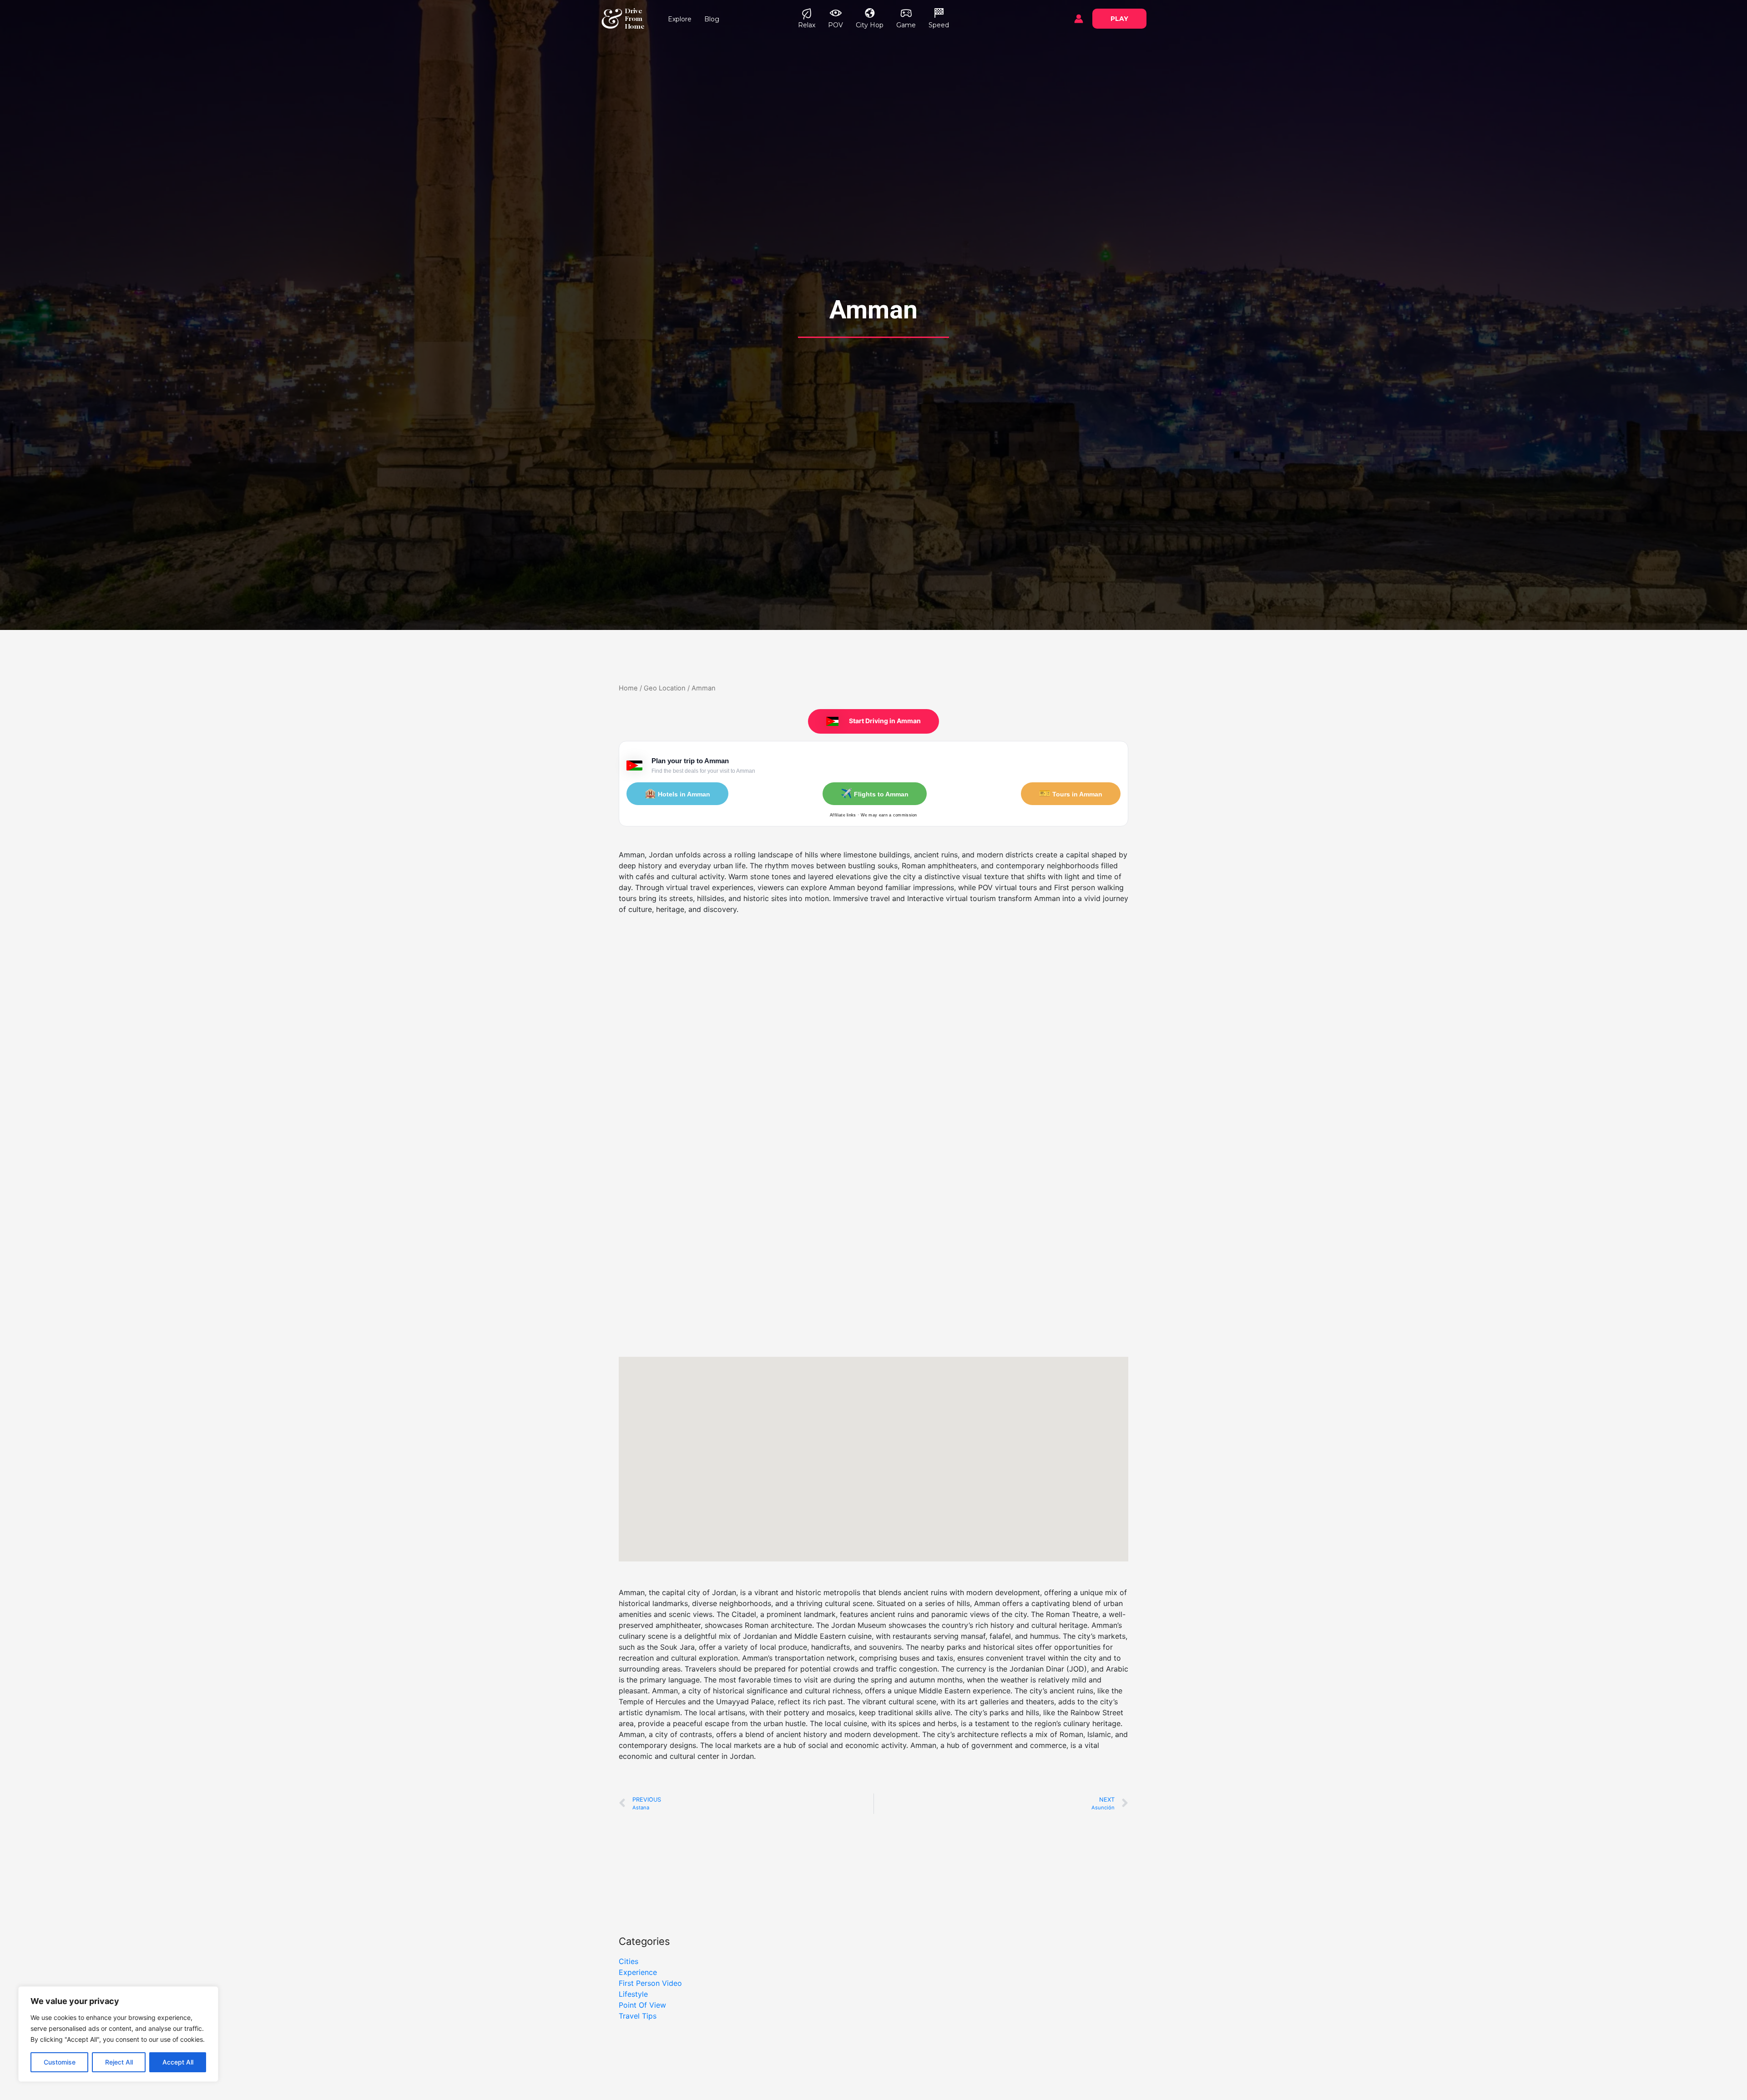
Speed (939, 25)
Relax (807, 25)
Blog (712, 19)
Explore (680, 19)
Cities (629, 1961)
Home (628, 688)
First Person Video (650, 1983)
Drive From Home (635, 18)
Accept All (178, 2062)
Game (906, 25)
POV (836, 25)
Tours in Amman (1071, 793)
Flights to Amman (875, 793)
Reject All (119, 2062)
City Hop (870, 25)
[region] (118, 2034)
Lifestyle (633, 1994)
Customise (60, 2062)
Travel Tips (638, 2016)
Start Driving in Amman (884, 721)
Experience (638, 1972)
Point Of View (642, 2005)
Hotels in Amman (677, 793)
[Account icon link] (1079, 19)
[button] (1119, 19)
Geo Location (665, 688)
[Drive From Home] (612, 18)
